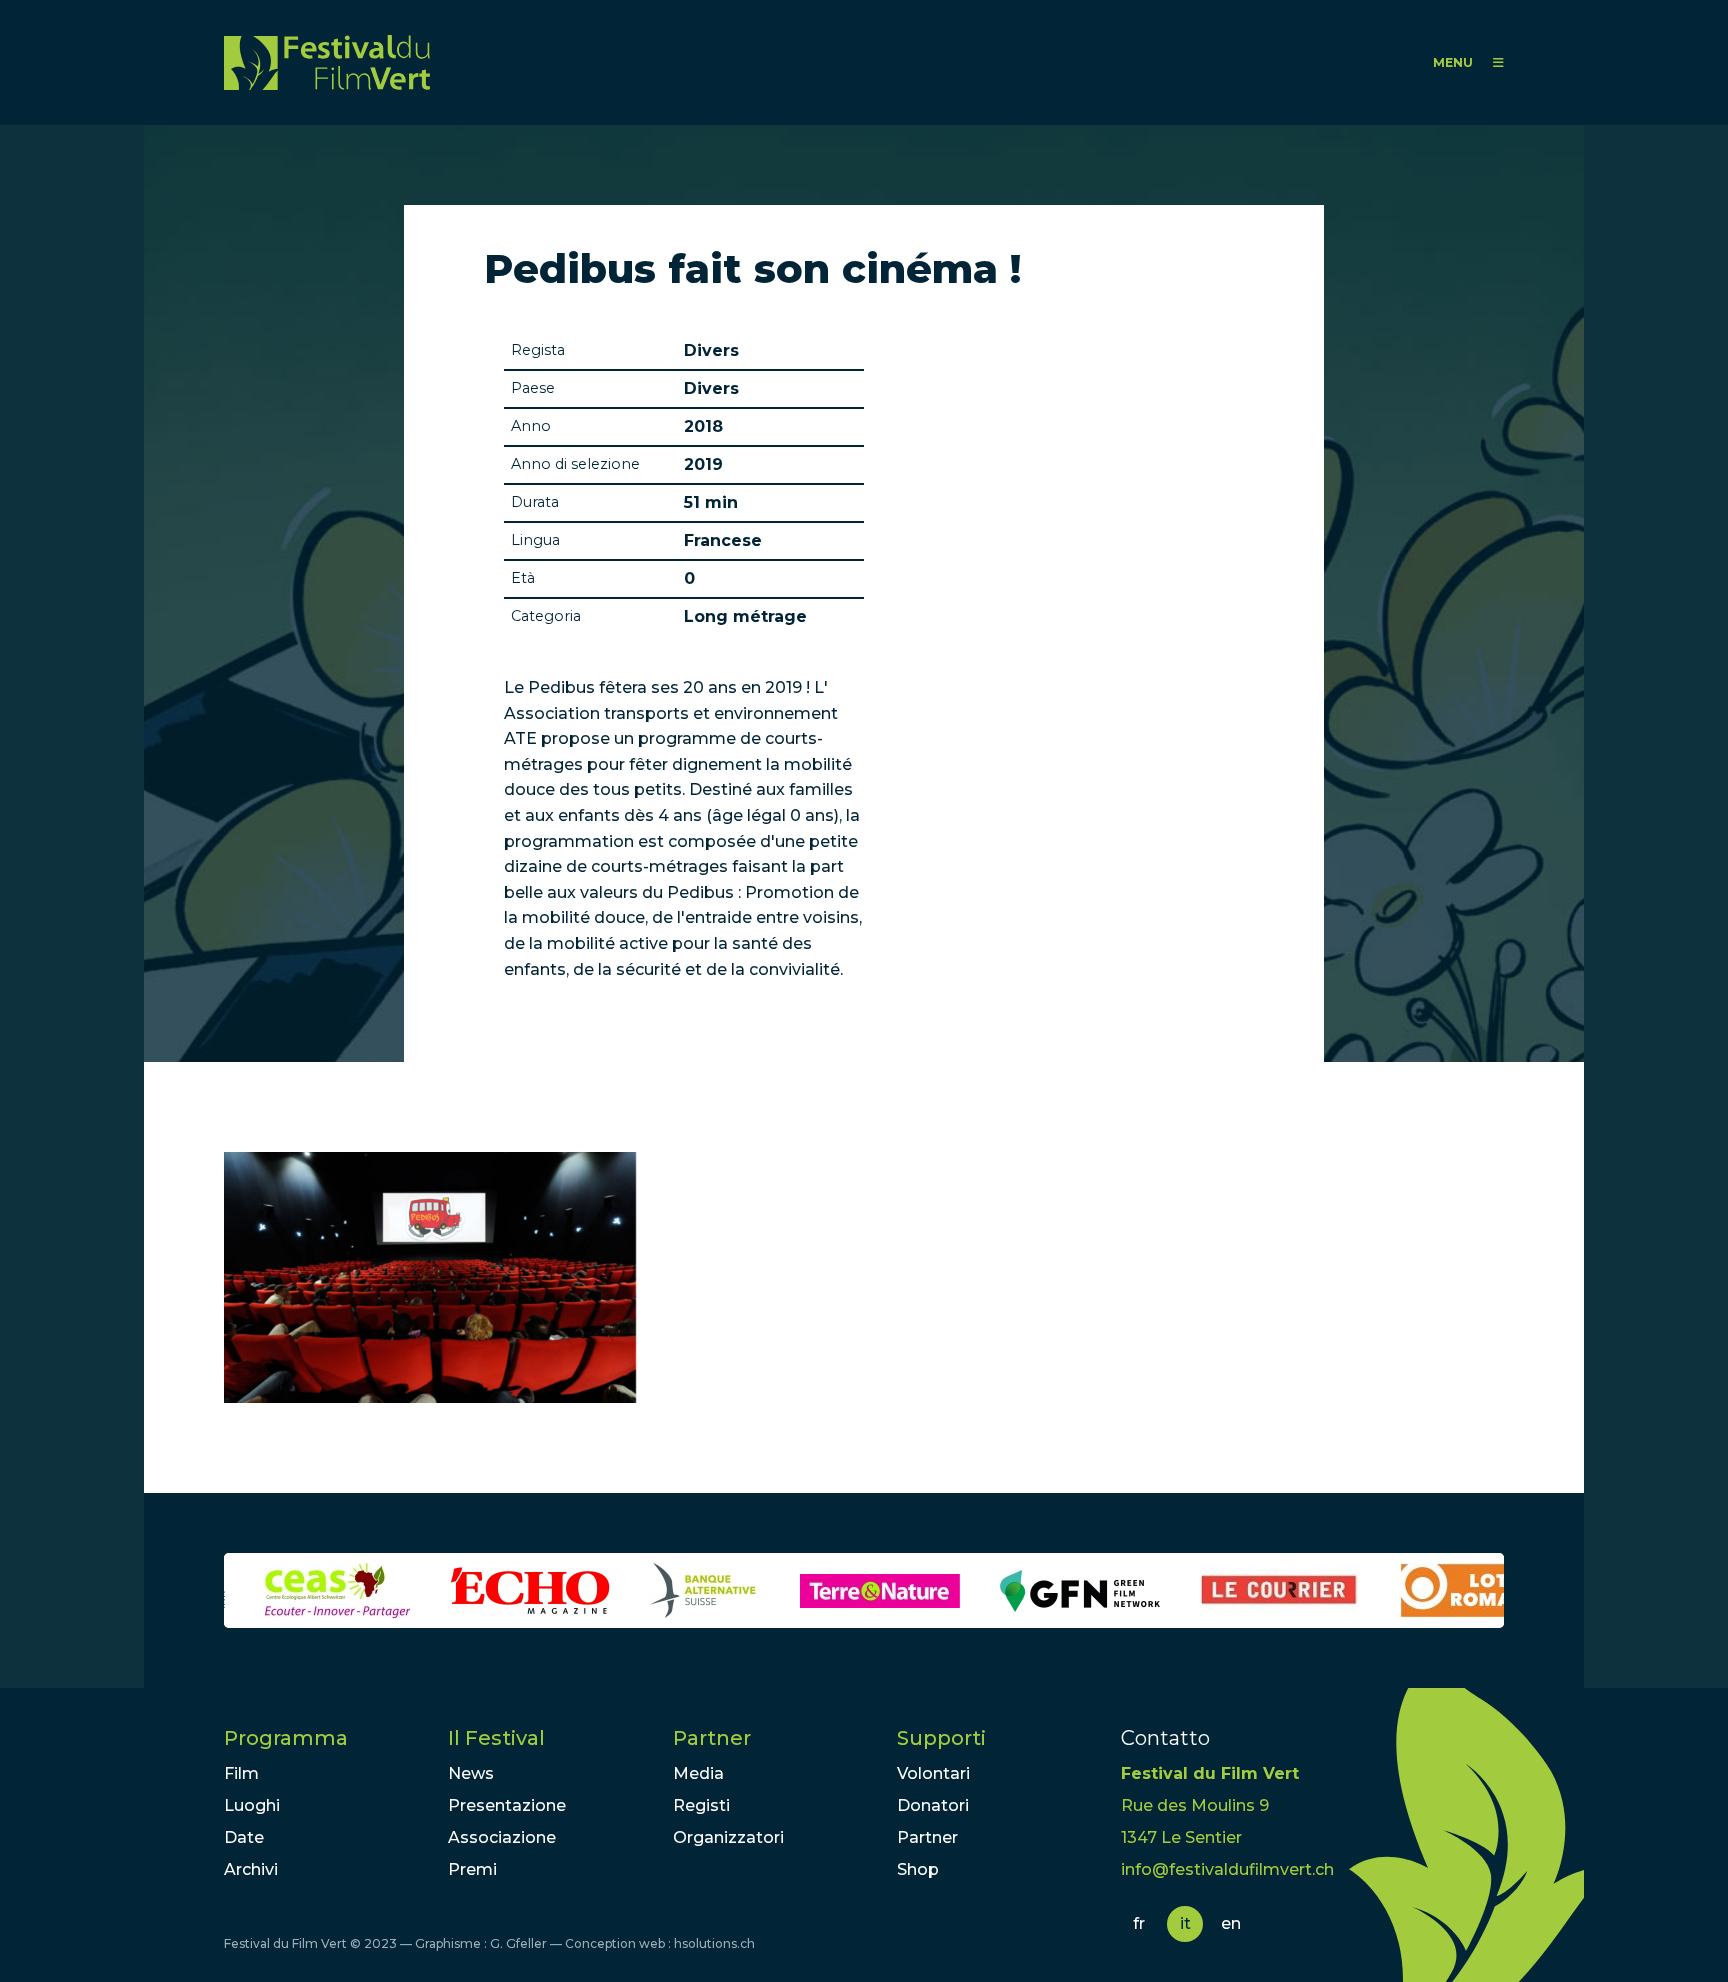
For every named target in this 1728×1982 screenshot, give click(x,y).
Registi (701, 1805)
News (471, 1773)
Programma (286, 1738)
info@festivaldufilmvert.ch (1227, 1869)
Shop (918, 1869)
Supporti (941, 1738)
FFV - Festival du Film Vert (327, 62)
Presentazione (507, 1805)
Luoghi (252, 1805)
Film (241, 1773)
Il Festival (496, 1738)
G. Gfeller (518, 1943)
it (1185, 1923)
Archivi (251, 1869)
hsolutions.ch (714, 1943)
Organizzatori (728, 1837)
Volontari (933, 1773)
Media (698, 1773)
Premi (472, 1869)
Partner (712, 1738)
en (1231, 1923)
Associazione (502, 1837)
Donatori (933, 1805)
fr (1139, 1923)
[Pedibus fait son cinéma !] (430, 1277)
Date (244, 1837)
